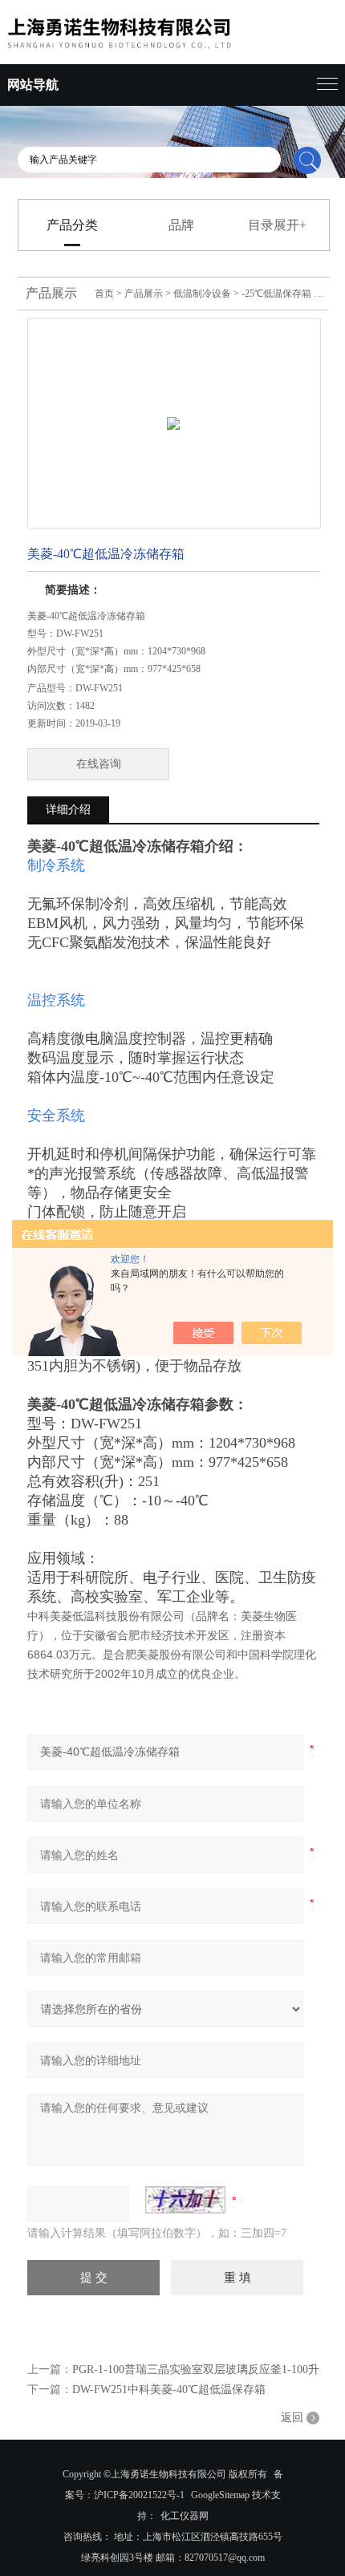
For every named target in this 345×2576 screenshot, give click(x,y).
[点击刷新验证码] (185, 2200)
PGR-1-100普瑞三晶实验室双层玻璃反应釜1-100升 (196, 2369)
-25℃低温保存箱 (276, 294)
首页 (104, 294)
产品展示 (144, 294)
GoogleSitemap (220, 2495)
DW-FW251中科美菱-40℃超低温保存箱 (169, 2390)
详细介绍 (68, 810)
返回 (292, 2418)
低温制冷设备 (202, 294)
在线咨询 (99, 764)
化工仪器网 (185, 2516)
